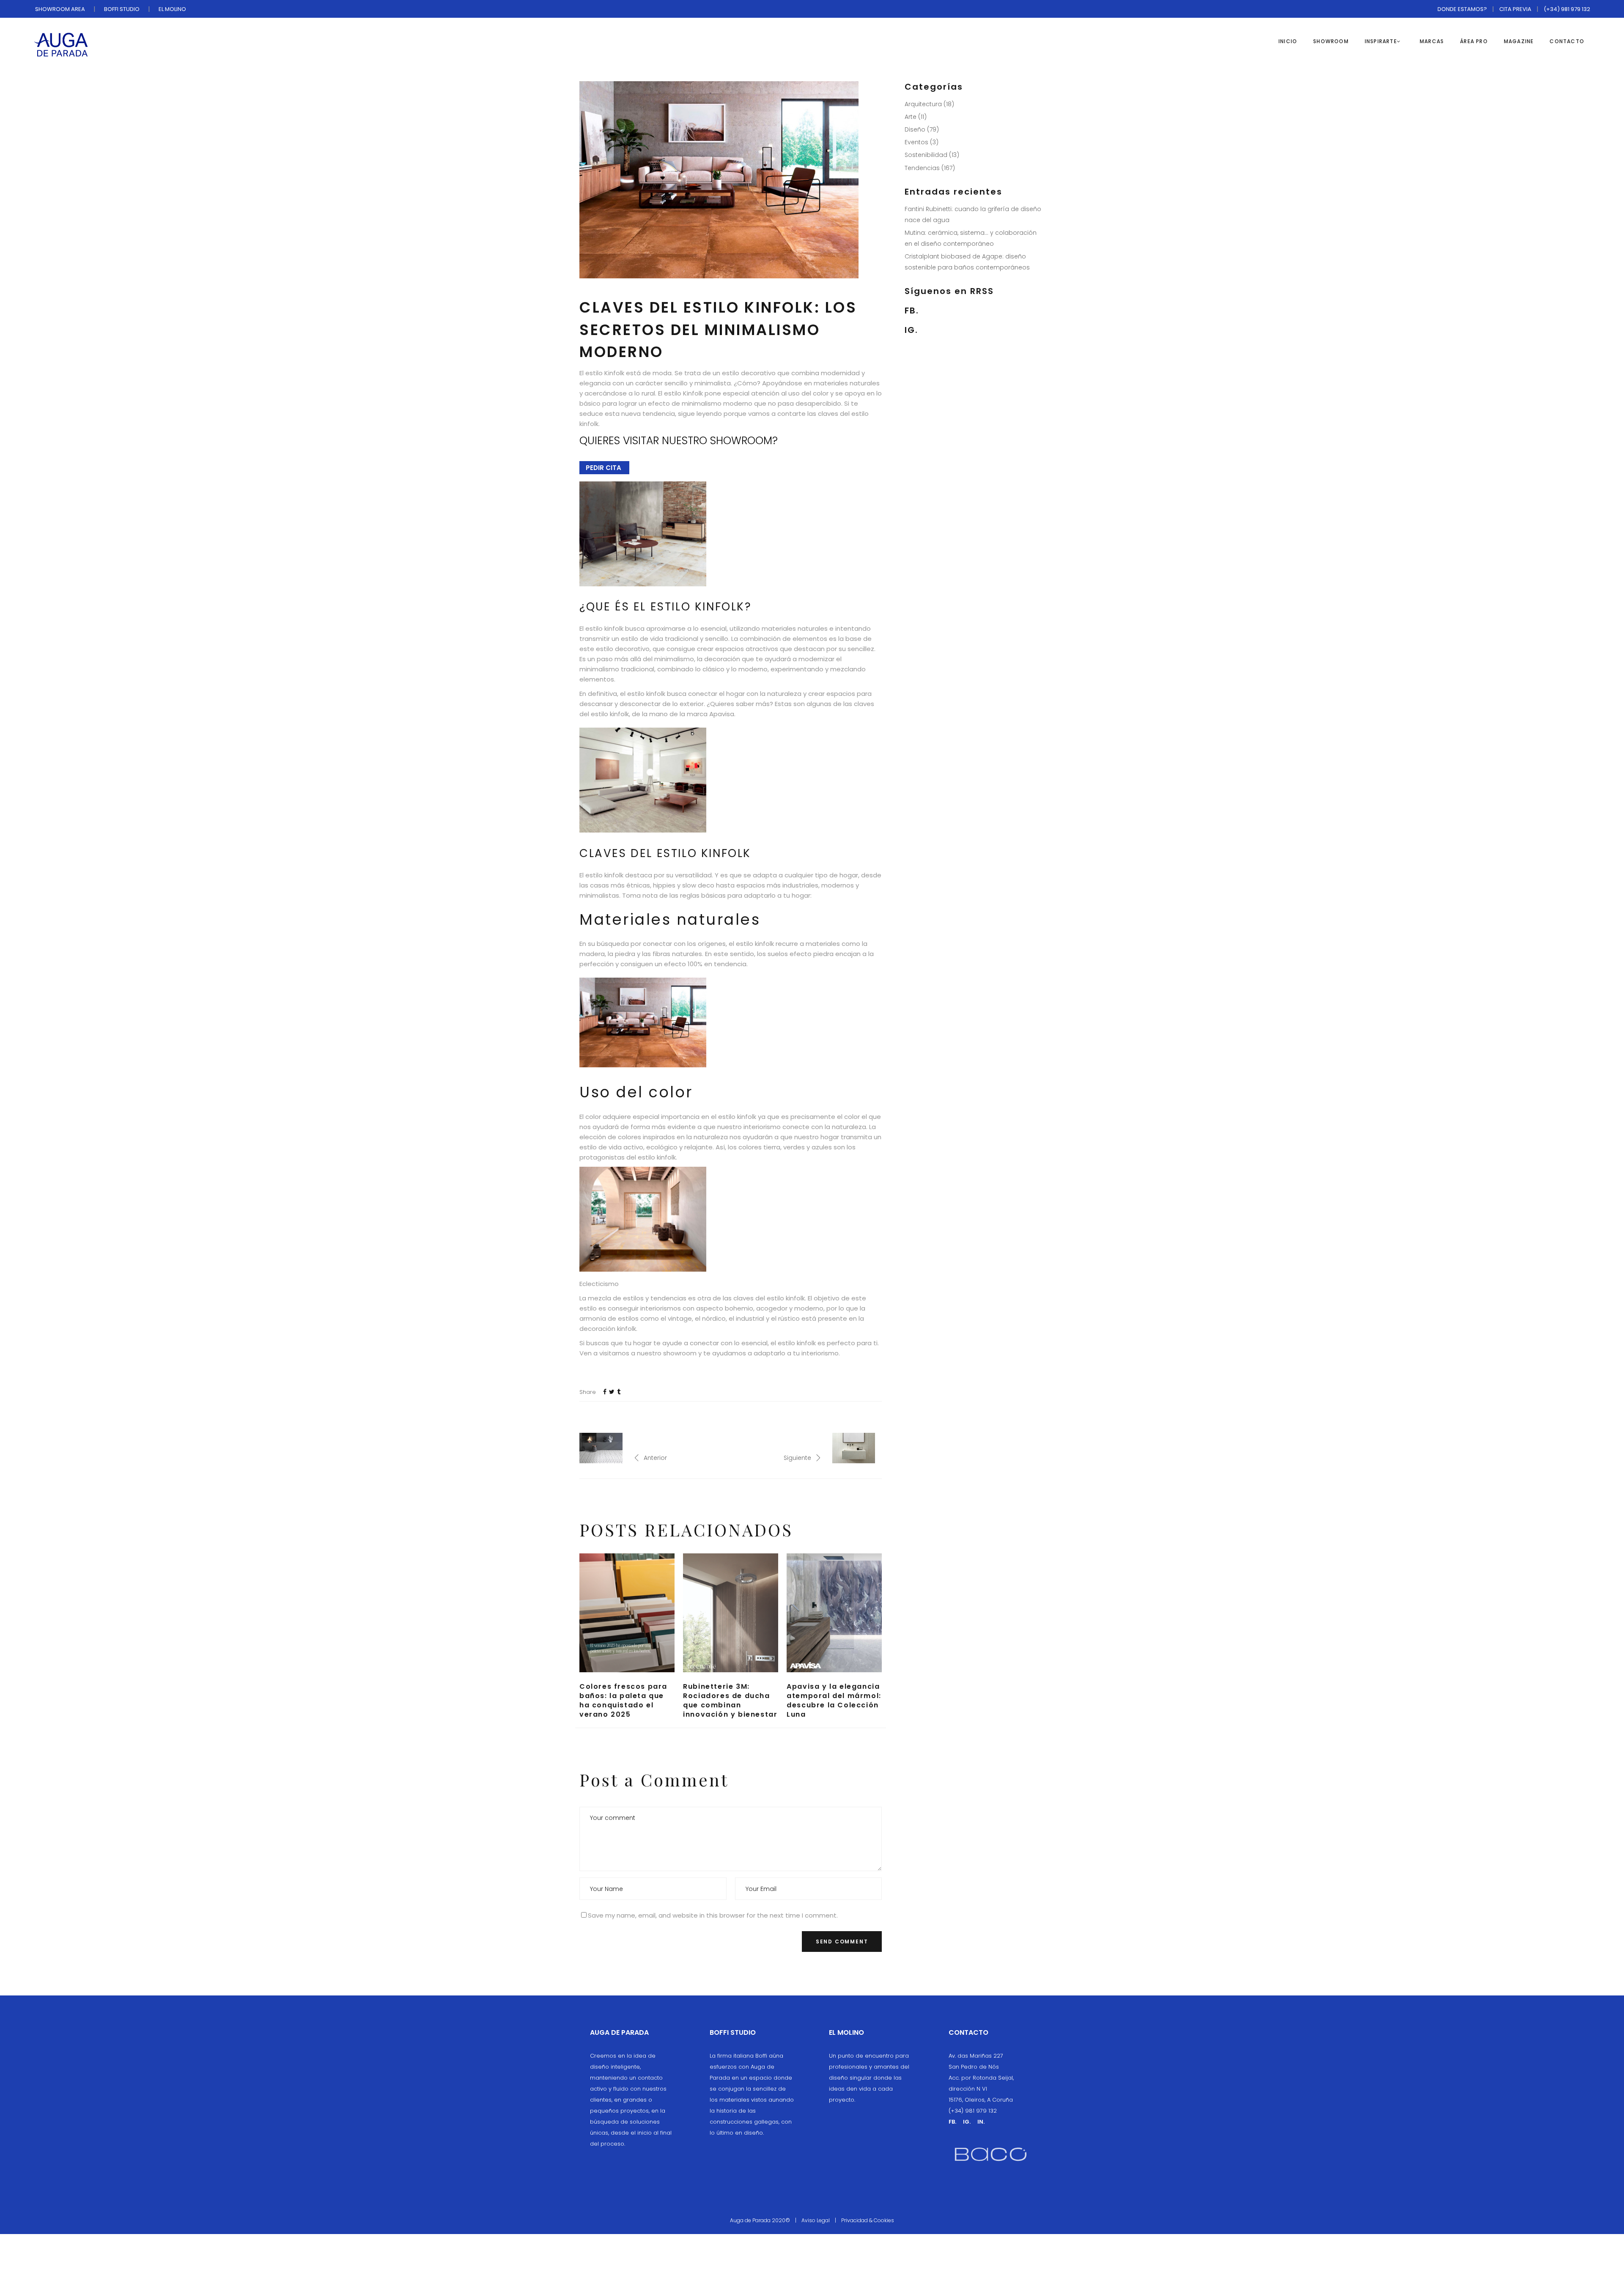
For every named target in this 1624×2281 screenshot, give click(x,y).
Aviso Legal (816, 2220)
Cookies (884, 2220)
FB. (912, 311)
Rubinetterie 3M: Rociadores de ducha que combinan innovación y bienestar (730, 1700)
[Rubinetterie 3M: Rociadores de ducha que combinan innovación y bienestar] (731, 1613)
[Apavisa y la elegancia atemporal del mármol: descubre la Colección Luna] (834, 1613)
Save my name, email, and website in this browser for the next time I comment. (713, 1915)
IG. (911, 330)
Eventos (916, 142)
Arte (911, 117)
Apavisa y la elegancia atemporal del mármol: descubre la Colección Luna (834, 1700)
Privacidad (855, 2220)
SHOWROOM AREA (60, 9)
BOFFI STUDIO (122, 9)
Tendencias (922, 168)
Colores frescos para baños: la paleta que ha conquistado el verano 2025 (623, 1700)
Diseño (915, 129)
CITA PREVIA (1515, 9)
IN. (981, 2122)
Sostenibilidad (926, 155)
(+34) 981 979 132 (1567, 9)
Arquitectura (923, 104)
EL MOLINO (172, 9)
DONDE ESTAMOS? (1462, 9)
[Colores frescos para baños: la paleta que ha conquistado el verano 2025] (627, 1613)
